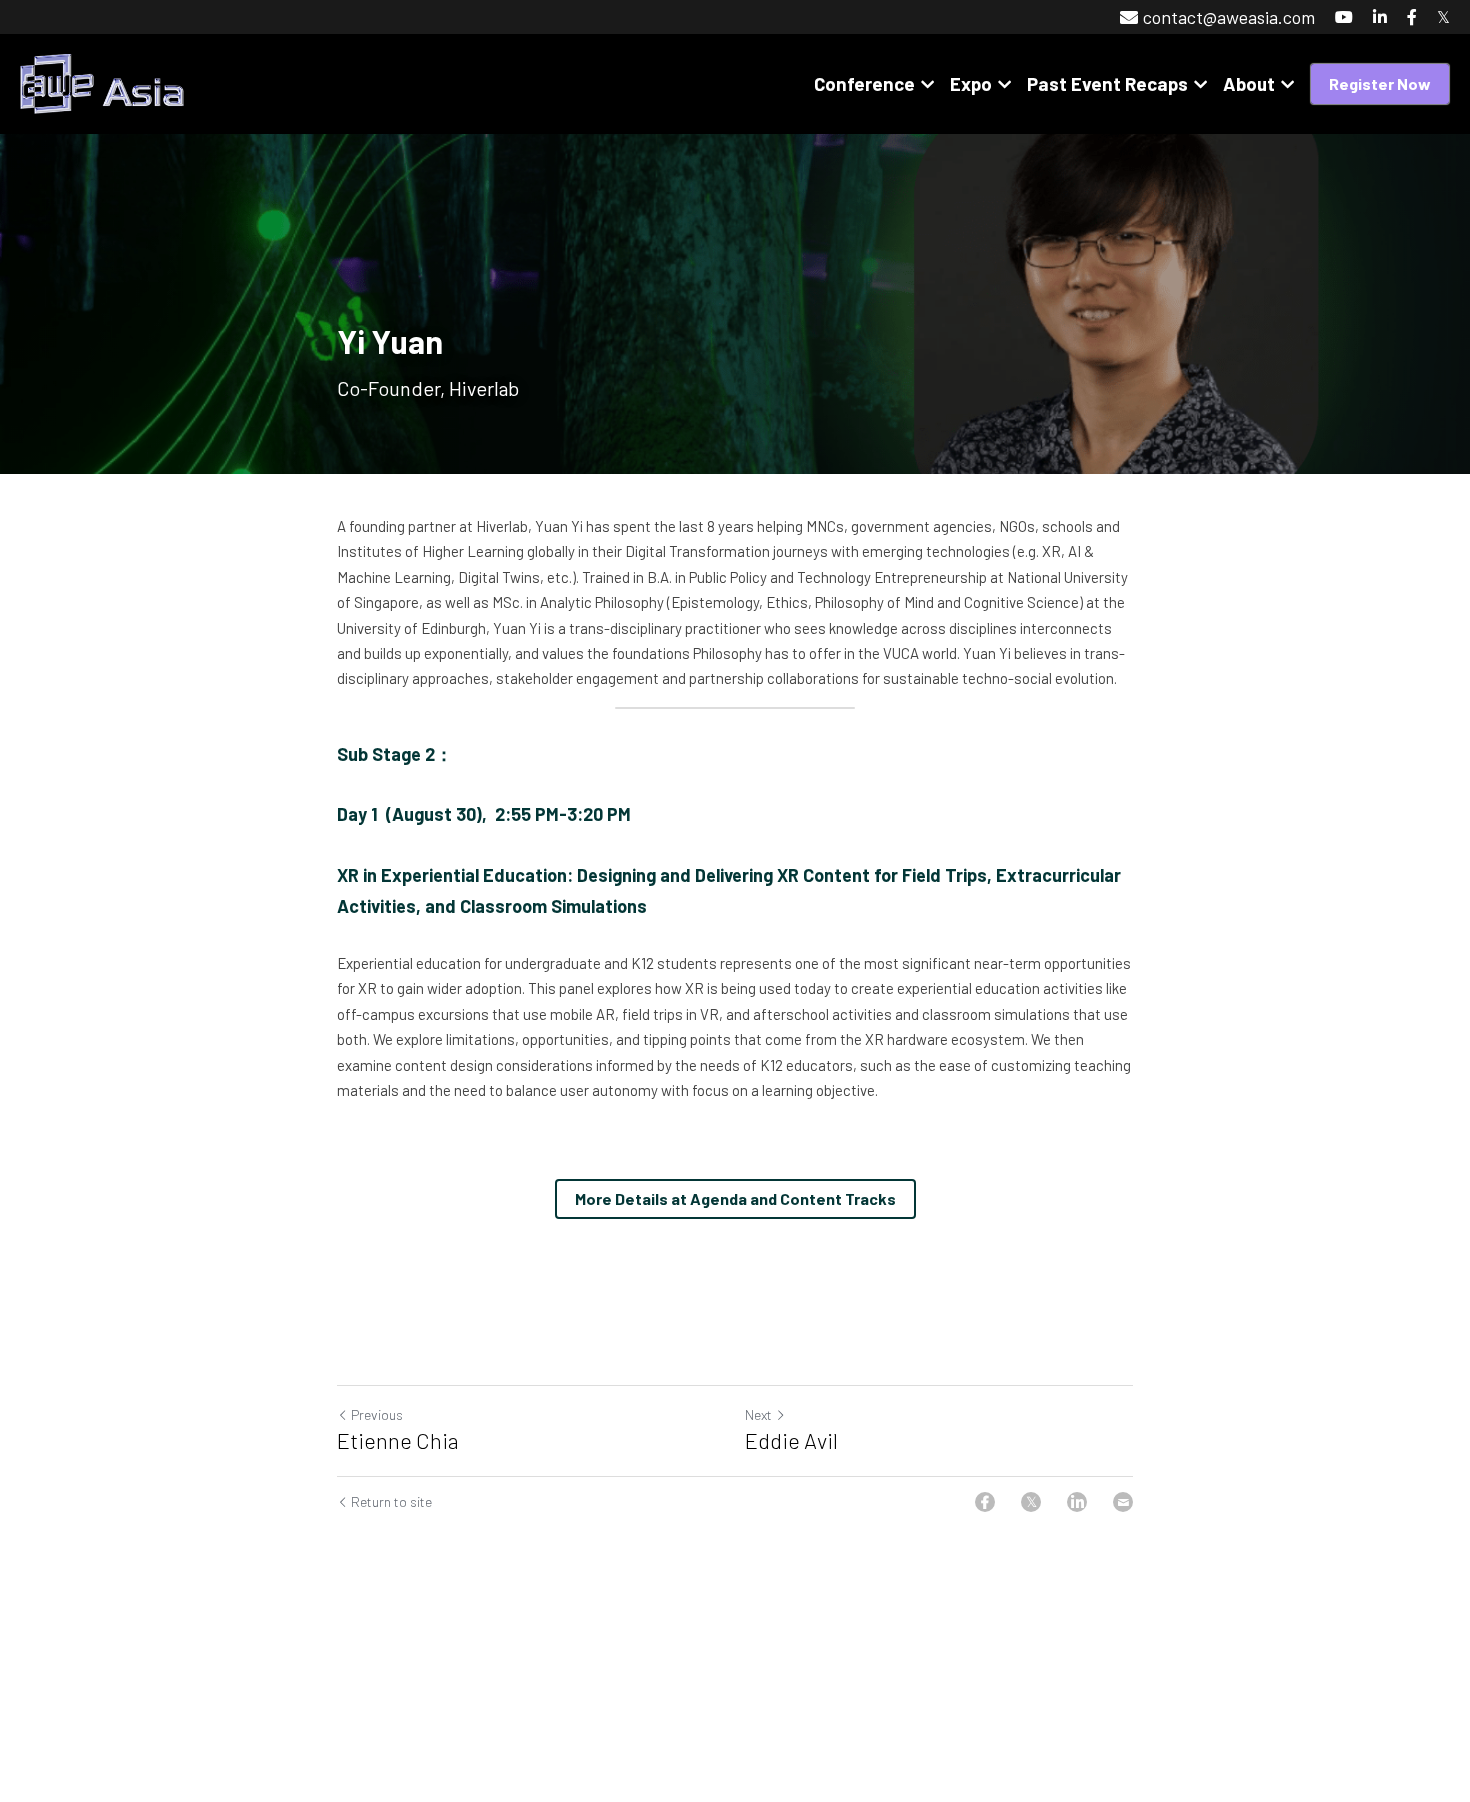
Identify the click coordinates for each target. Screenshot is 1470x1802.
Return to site (391, 1501)
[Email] (1123, 1502)
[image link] (102, 82)
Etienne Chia (398, 1440)
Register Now (1380, 83)
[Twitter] (1031, 1502)
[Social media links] (1344, 17)
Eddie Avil (791, 1440)
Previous (377, 1414)
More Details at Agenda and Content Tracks (735, 1198)
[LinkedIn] (1077, 1502)
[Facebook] (985, 1502)
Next (758, 1414)
